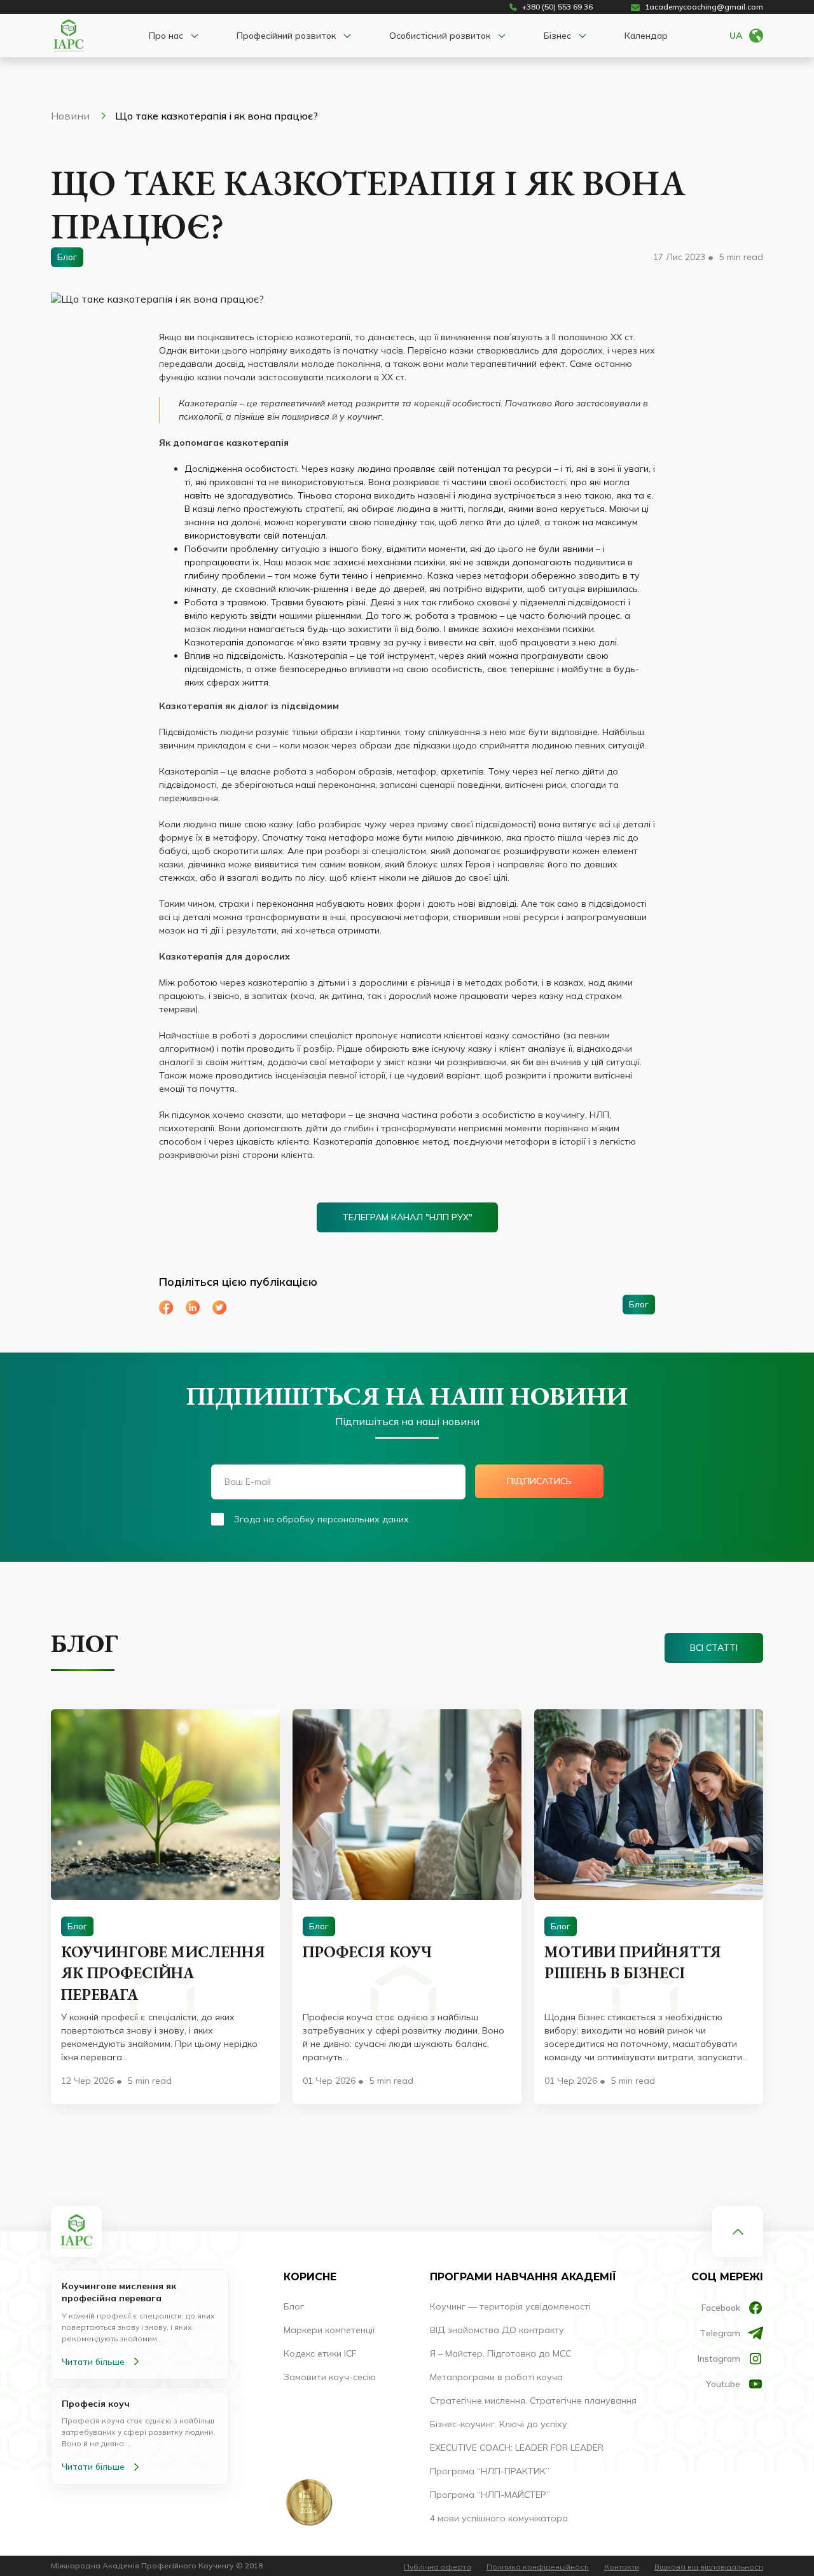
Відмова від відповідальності (709, 2567)
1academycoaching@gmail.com (704, 7)
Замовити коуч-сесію (330, 2377)
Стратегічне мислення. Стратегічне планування (533, 2400)
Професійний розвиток (286, 36)
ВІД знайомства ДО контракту (497, 2330)
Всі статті (714, 1648)
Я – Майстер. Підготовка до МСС (500, 2353)
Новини (72, 116)
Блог (294, 2306)
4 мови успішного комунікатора (499, 2518)
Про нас (166, 36)
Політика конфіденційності (538, 2567)
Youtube (723, 2384)
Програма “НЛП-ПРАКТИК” (490, 2471)
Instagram (719, 2359)
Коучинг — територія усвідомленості (510, 2306)
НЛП (599, 1115)
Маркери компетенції (329, 2330)
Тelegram (720, 2333)
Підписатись (539, 1481)
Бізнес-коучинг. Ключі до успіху (499, 2424)
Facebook (721, 2308)
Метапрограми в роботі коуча (496, 2377)
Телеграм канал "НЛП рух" (407, 1217)
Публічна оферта (438, 2567)
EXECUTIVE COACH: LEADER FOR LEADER (517, 2448)
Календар (646, 36)
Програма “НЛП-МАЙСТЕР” (490, 2495)
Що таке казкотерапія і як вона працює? (217, 116)
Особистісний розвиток (440, 36)
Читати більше (93, 2362)
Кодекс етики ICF (320, 2353)
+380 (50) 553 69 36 (557, 7)
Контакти (622, 2567)
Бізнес (557, 36)
